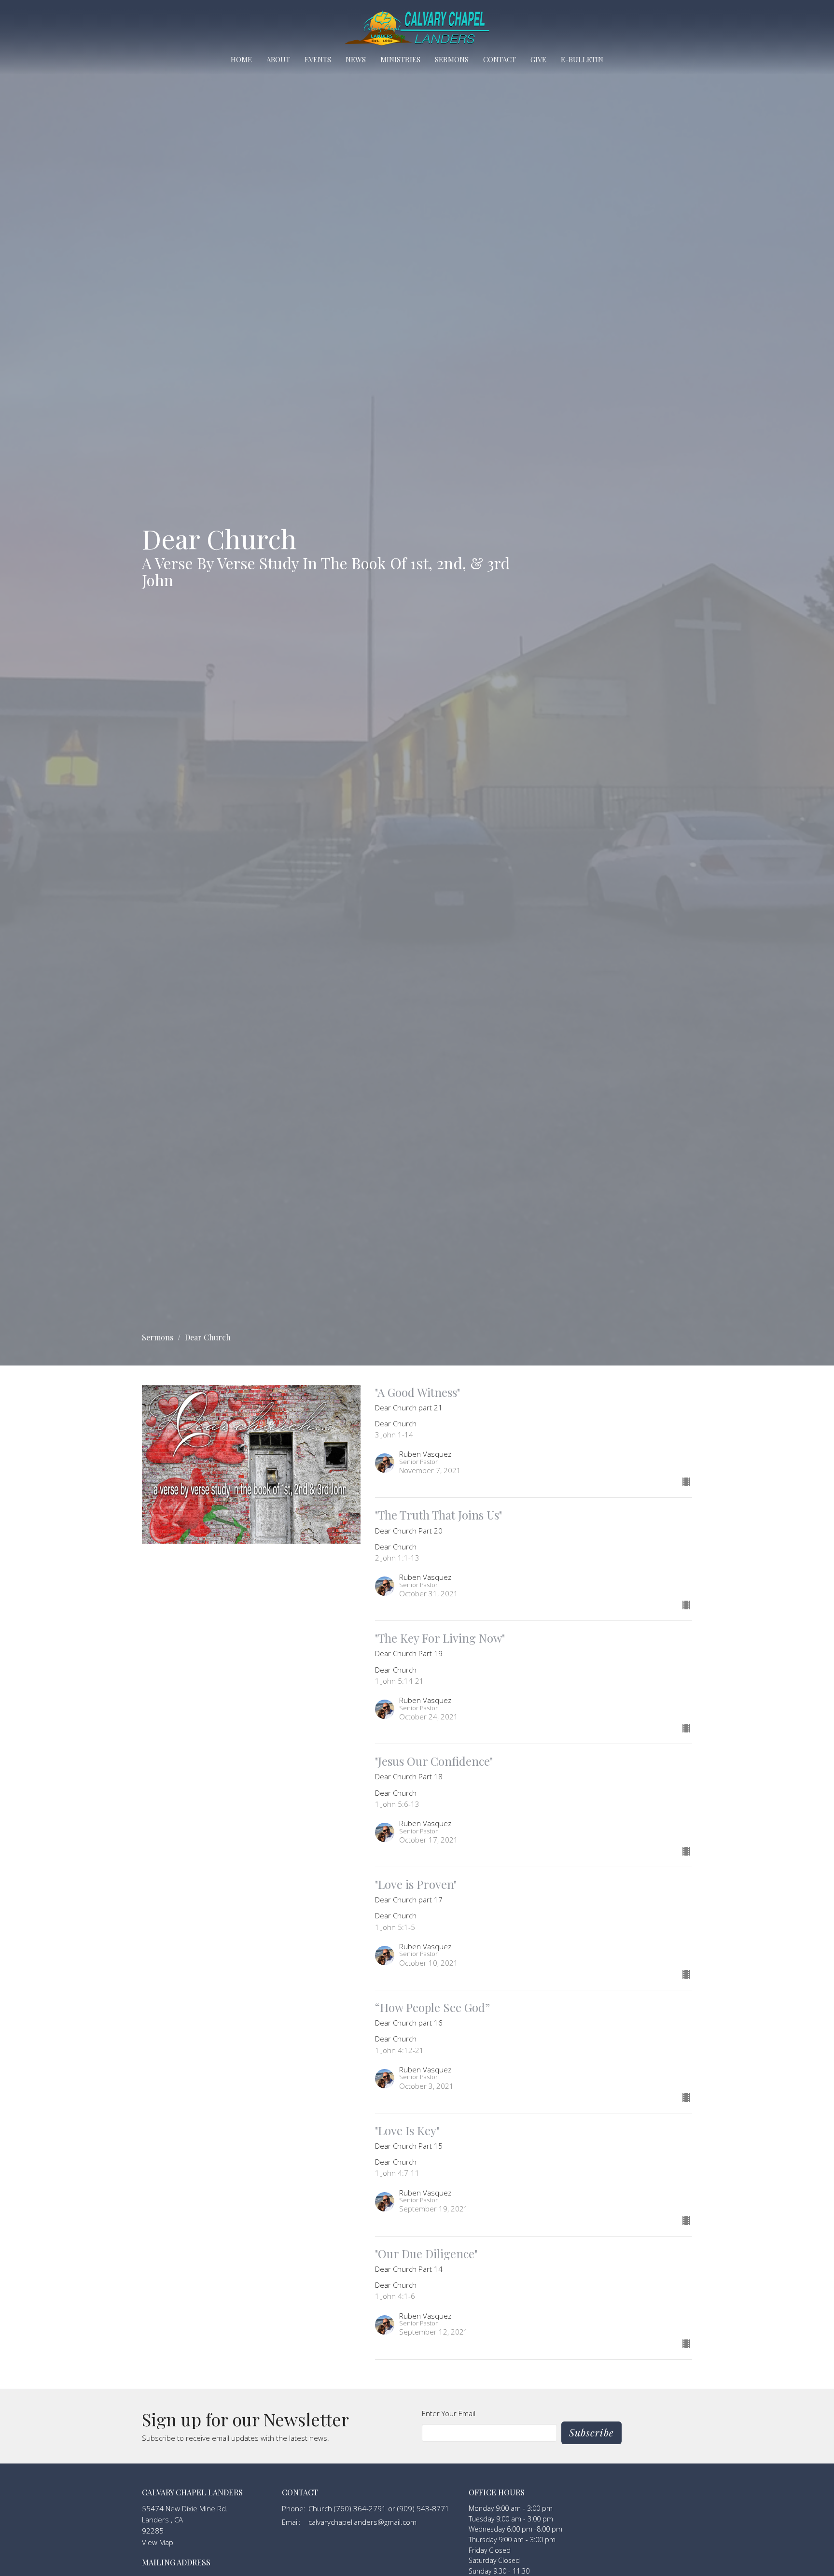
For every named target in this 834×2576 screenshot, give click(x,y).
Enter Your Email (449, 2413)
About (278, 59)
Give (538, 59)
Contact (500, 59)
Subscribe (591, 2432)
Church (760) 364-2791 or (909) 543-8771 (379, 2508)
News (356, 59)
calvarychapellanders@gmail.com (362, 2522)
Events (318, 59)
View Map (158, 2542)
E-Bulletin (582, 59)
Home (241, 59)
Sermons (452, 59)
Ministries (400, 59)
